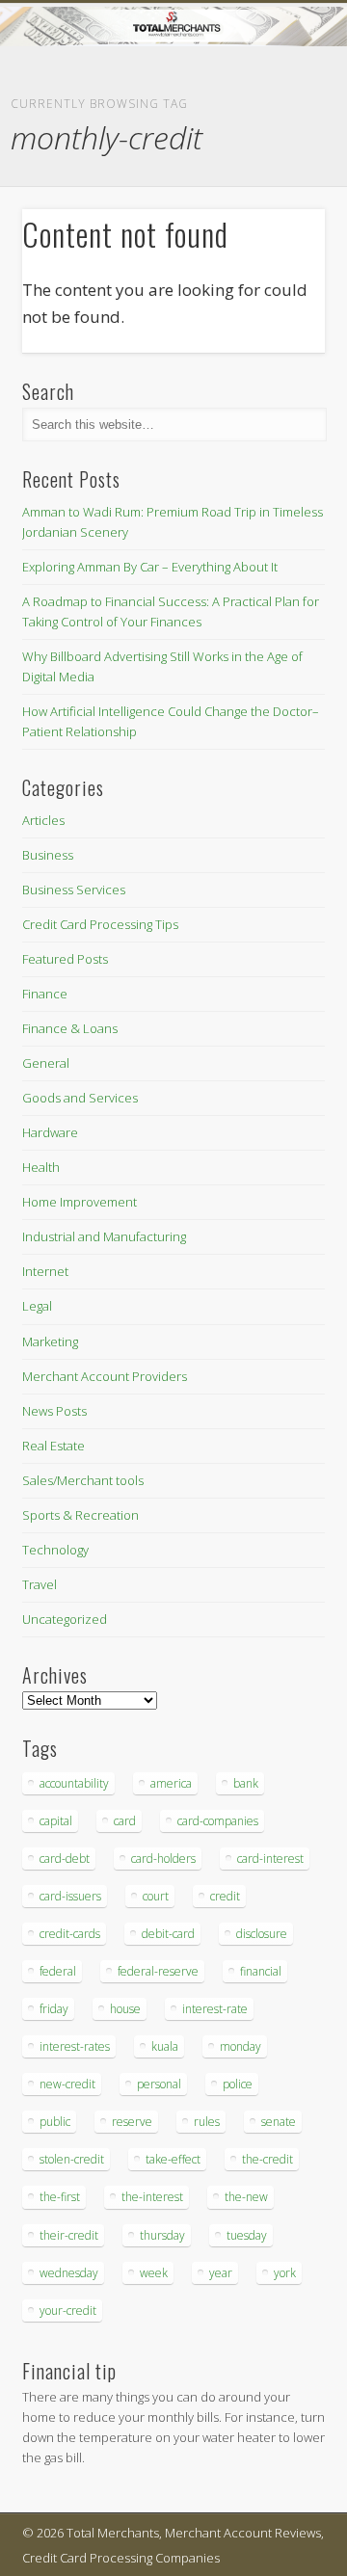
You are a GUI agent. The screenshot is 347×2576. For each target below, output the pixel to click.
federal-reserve (158, 1971)
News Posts (54, 1411)
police (238, 2084)
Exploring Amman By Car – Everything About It (150, 567)
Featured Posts (65, 959)
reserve (132, 2122)
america (171, 1783)
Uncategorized (65, 1619)
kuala (165, 2046)
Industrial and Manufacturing (104, 1236)
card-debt (65, 1859)
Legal (37, 1306)
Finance (45, 994)
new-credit (67, 2084)
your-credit (68, 2310)
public (55, 2122)
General (46, 1063)
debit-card (168, 1934)
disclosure (262, 1934)
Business (48, 855)
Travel (40, 1584)
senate (279, 2122)
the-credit (267, 2159)
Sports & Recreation (80, 1515)
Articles (43, 820)
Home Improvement (80, 1202)
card (125, 1821)
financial (261, 1971)
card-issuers (70, 1896)
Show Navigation (280, 173)
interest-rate (215, 2009)
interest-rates (75, 2046)
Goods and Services (80, 1098)
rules (207, 2122)
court (156, 1896)
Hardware (50, 1132)
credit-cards (70, 1934)
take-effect (173, 2159)
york (285, 2273)
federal (58, 1971)
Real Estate (53, 1446)
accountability (74, 1783)
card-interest (270, 1859)
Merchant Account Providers (105, 1376)
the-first (60, 2197)
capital (56, 1821)
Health (41, 1167)
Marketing (50, 1341)
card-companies (218, 1821)
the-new (246, 2197)
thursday (162, 2235)
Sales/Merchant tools (83, 1480)
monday (240, 2046)
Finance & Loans (70, 1028)
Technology (55, 1550)
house (125, 2009)
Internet (45, 1271)
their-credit (69, 2235)
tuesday (247, 2235)
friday (54, 2009)
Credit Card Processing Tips (100, 924)
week (154, 2273)
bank (246, 1783)
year (221, 2273)
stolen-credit (72, 2159)
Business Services (74, 890)
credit (225, 1896)
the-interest (152, 2197)
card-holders (163, 1859)
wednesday (69, 2273)
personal (159, 2084)
